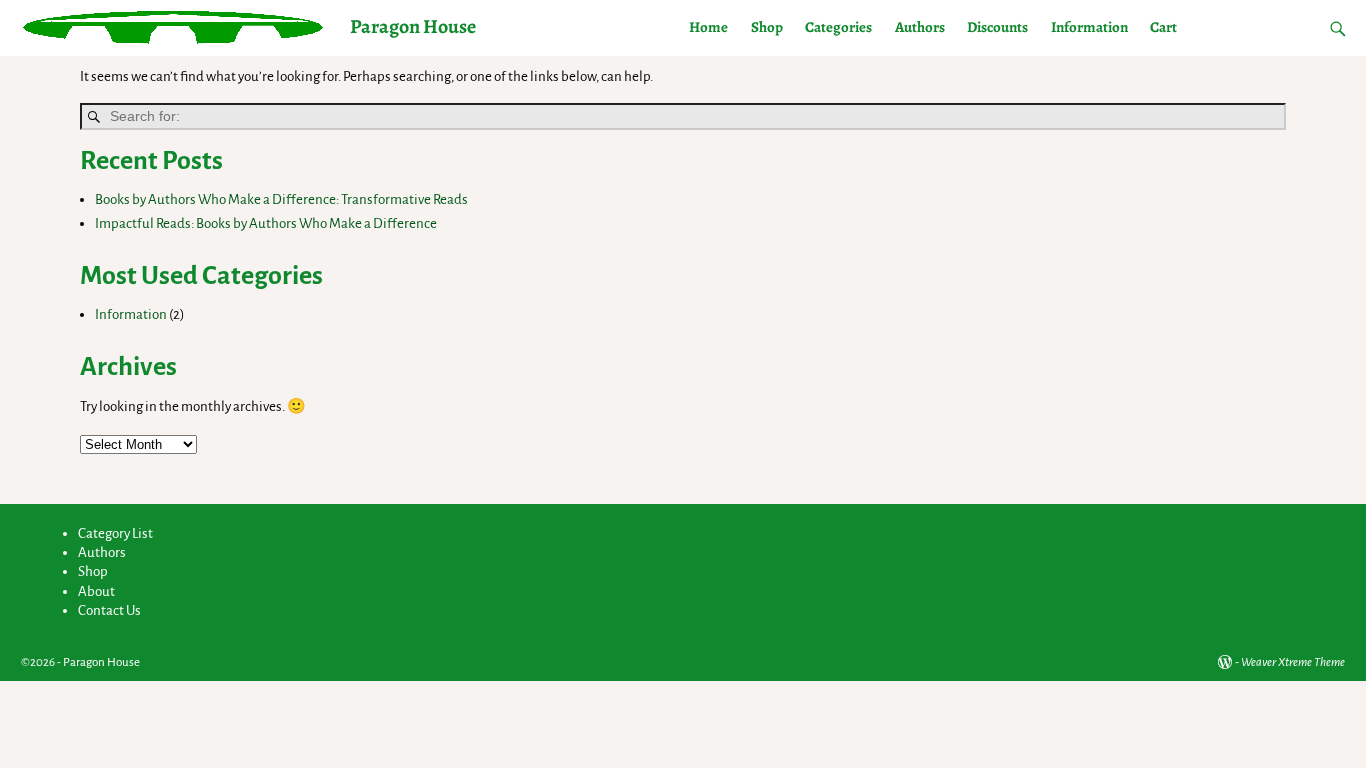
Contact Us (109, 610)
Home (708, 27)
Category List (115, 533)
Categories (838, 27)
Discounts (997, 27)
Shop (767, 27)
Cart (1163, 27)
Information (1089, 27)
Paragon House (413, 26)
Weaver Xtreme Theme (1293, 662)
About (96, 591)
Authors (920, 27)
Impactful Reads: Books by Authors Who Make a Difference (266, 223)
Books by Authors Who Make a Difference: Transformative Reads (281, 199)
